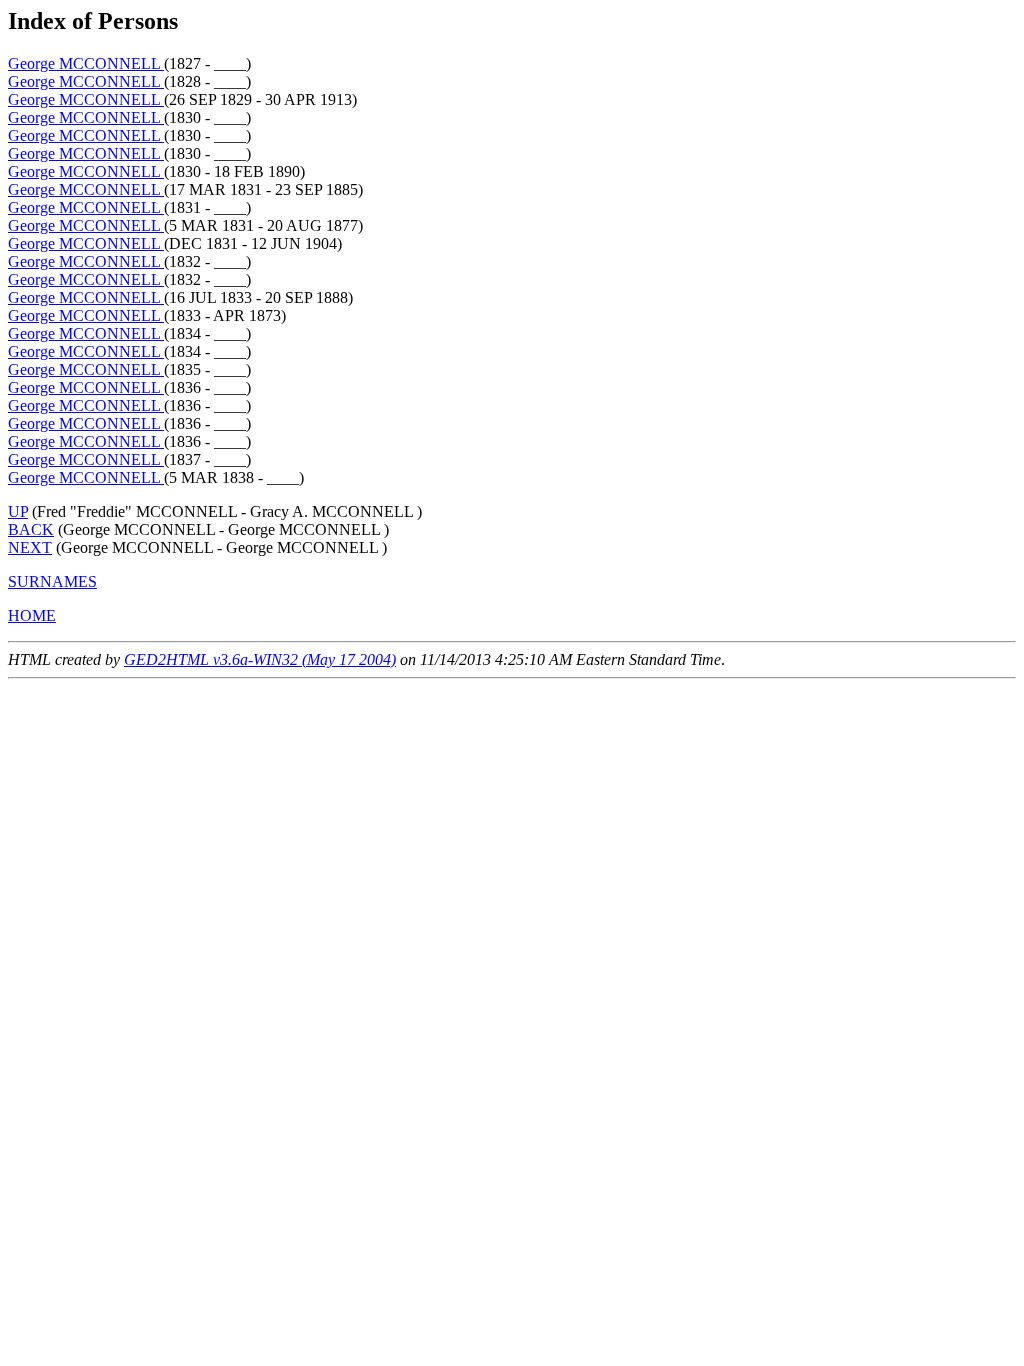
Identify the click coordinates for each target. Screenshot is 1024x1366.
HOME (32, 615)
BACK (31, 529)
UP (18, 511)
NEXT (30, 547)
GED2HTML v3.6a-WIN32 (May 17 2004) (260, 659)
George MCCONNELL (86, 63)
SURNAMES (52, 581)
